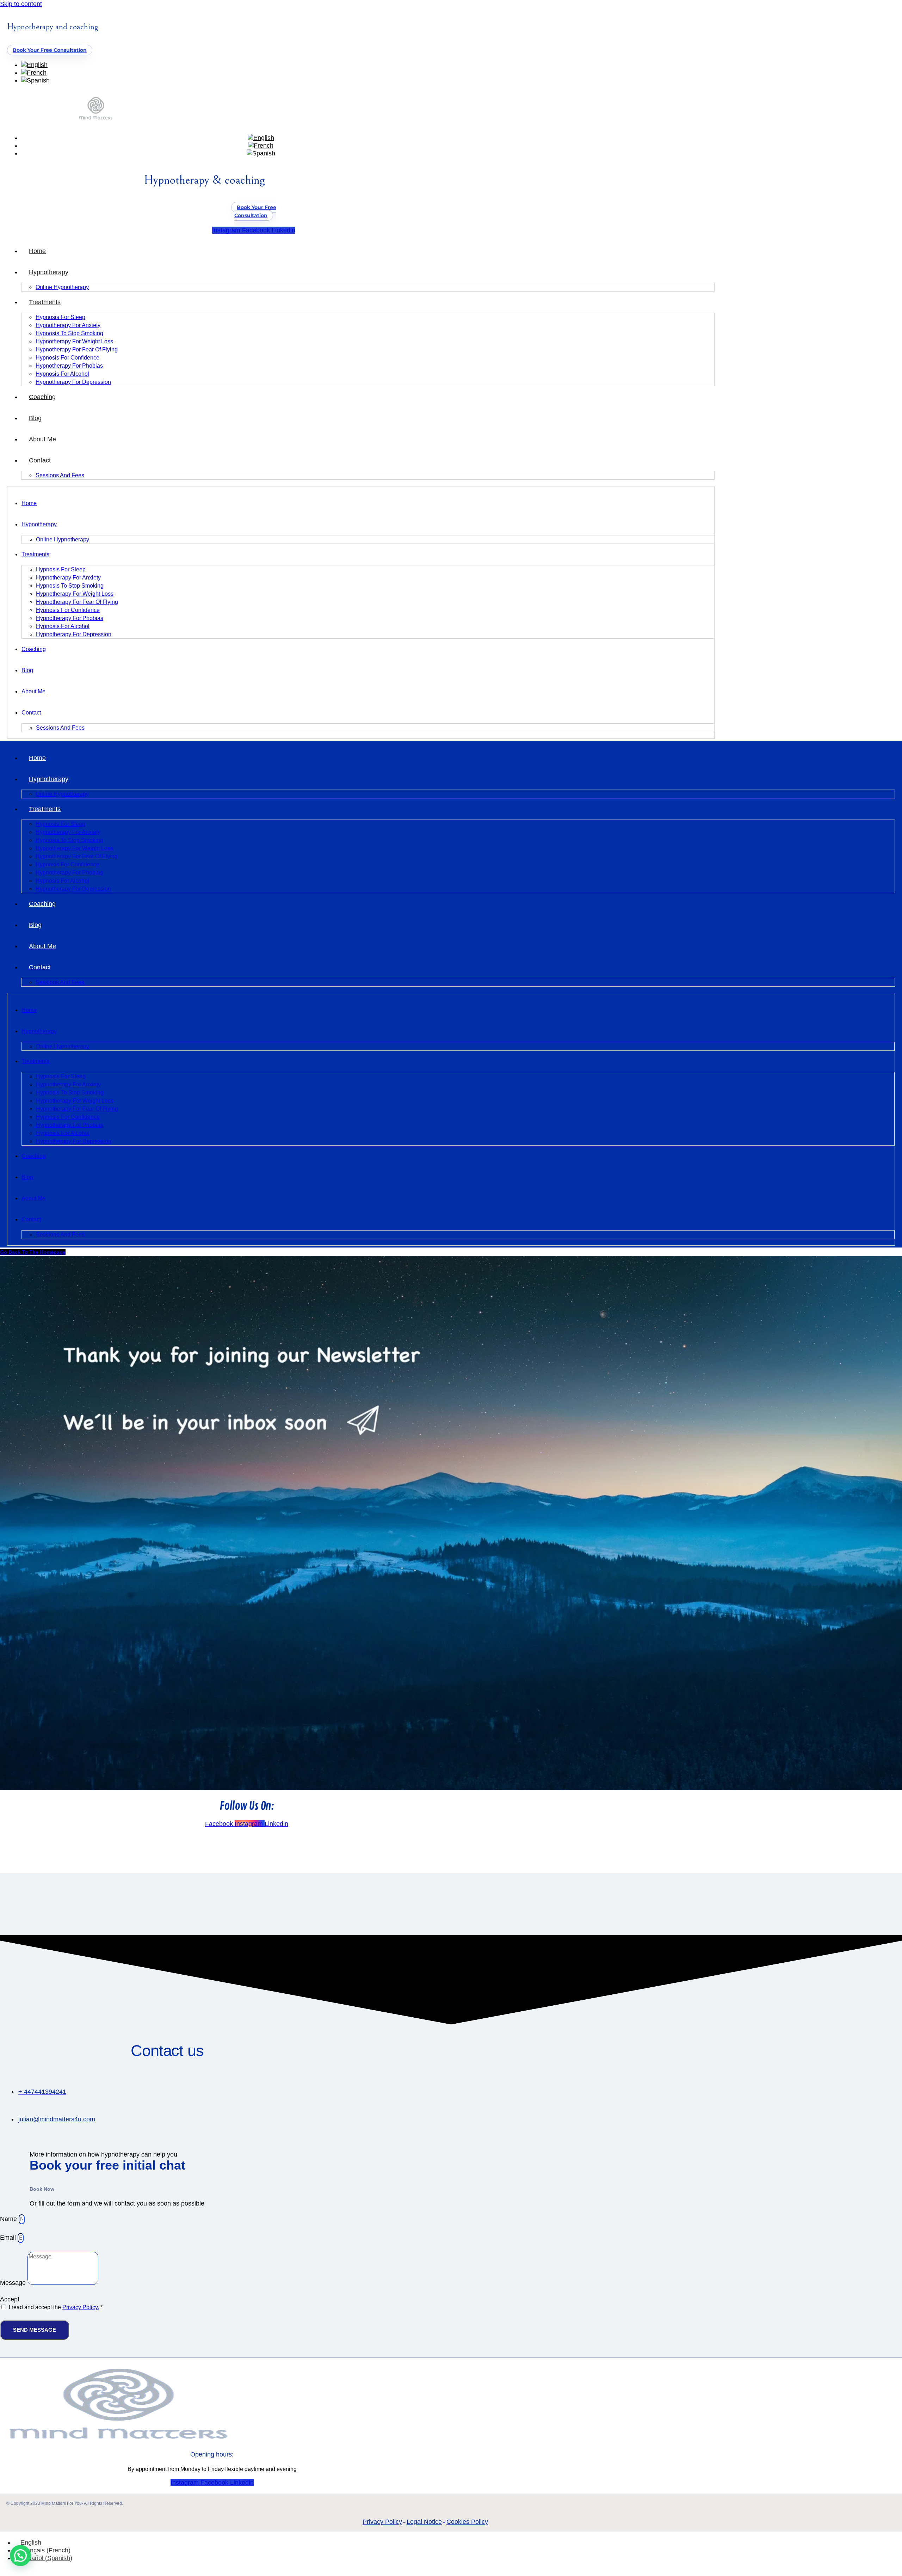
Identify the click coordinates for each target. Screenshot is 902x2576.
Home (37, 251)
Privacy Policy (382, 2522)
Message (14, 2283)
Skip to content (21, 4)
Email (9, 2238)
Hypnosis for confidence (67, 358)
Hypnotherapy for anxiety (68, 325)
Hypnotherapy (49, 272)
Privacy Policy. (81, 2307)
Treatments (45, 302)
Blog (35, 418)
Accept (10, 2299)
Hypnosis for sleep (60, 317)
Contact (40, 460)
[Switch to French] (34, 73)
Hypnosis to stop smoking (69, 333)
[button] (20, 2556)
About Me (42, 439)
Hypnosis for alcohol (62, 374)
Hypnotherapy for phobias (69, 366)
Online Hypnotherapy (62, 287)
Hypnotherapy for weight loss (74, 341)
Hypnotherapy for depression (73, 382)
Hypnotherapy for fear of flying (77, 349)
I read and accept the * (56, 2307)
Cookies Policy (467, 2522)
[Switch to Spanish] (35, 80)
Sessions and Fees (60, 475)
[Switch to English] (34, 65)
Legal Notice (424, 2522)
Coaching (42, 397)
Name (9, 2219)
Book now (42, 2189)
